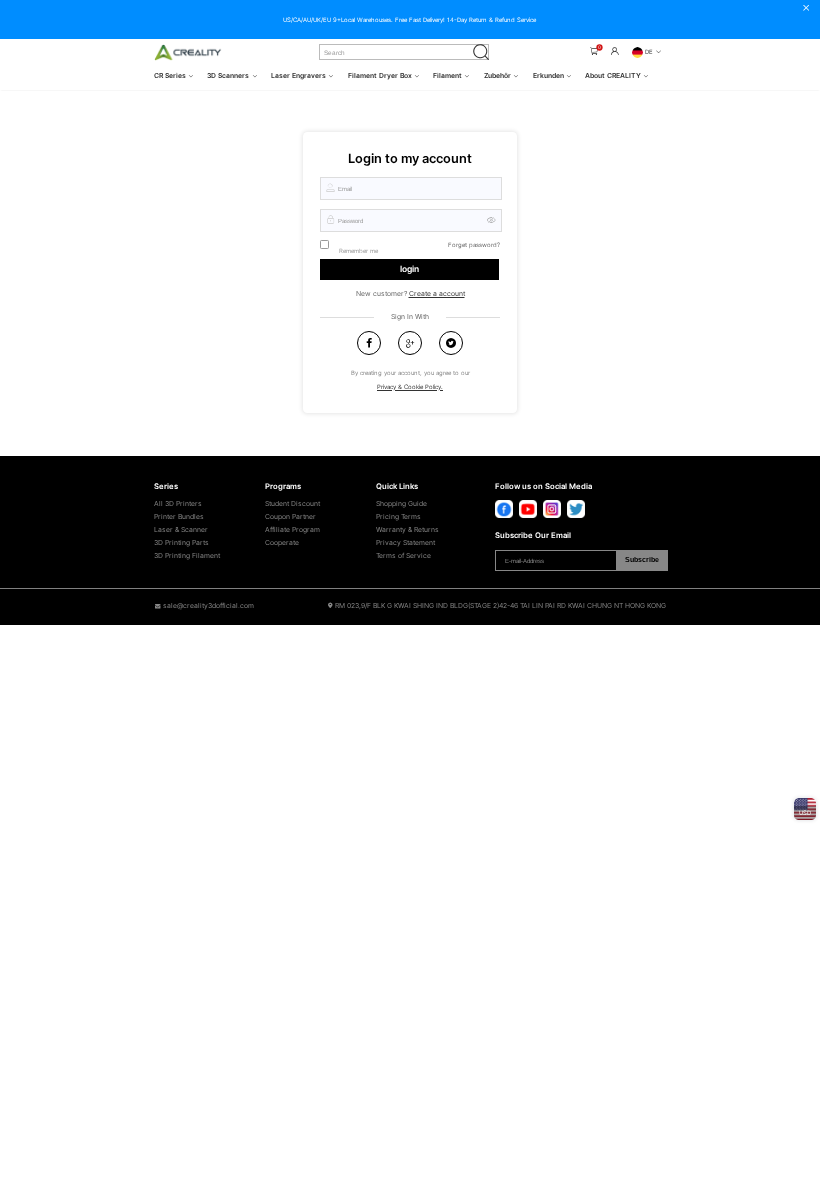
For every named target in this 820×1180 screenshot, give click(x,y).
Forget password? (474, 244)
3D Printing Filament (187, 556)
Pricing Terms (398, 517)
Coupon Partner (290, 517)
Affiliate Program (292, 530)
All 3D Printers (178, 504)
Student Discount (292, 504)
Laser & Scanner (181, 530)
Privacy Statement (405, 543)
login (410, 269)
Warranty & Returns (407, 530)
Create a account (437, 293)
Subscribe (642, 559)
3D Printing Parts (181, 543)
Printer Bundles (179, 517)
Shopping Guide (401, 504)
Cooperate (282, 543)
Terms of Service (403, 556)
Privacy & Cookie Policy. (410, 386)
